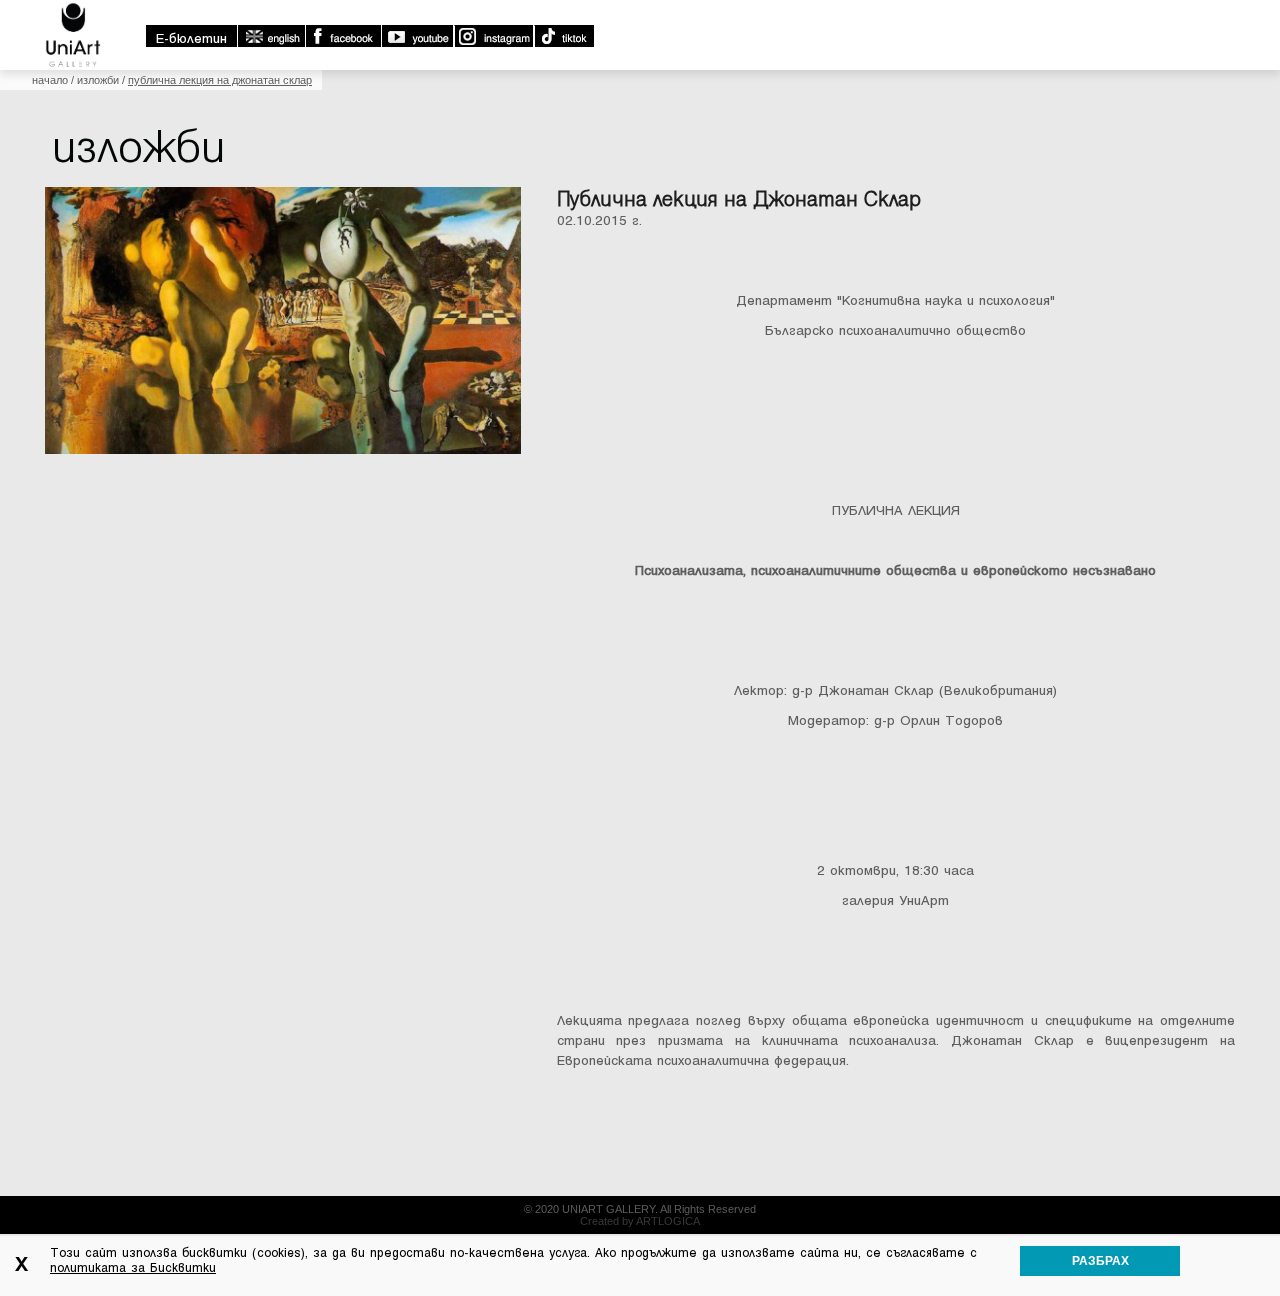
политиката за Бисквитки (133, 1268)
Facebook (343, 36)
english (271, 36)
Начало (50, 80)
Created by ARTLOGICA (640, 1221)
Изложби (98, 80)
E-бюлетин (191, 38)
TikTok (563, 36)
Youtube (417, 36)
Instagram (493, 36)
